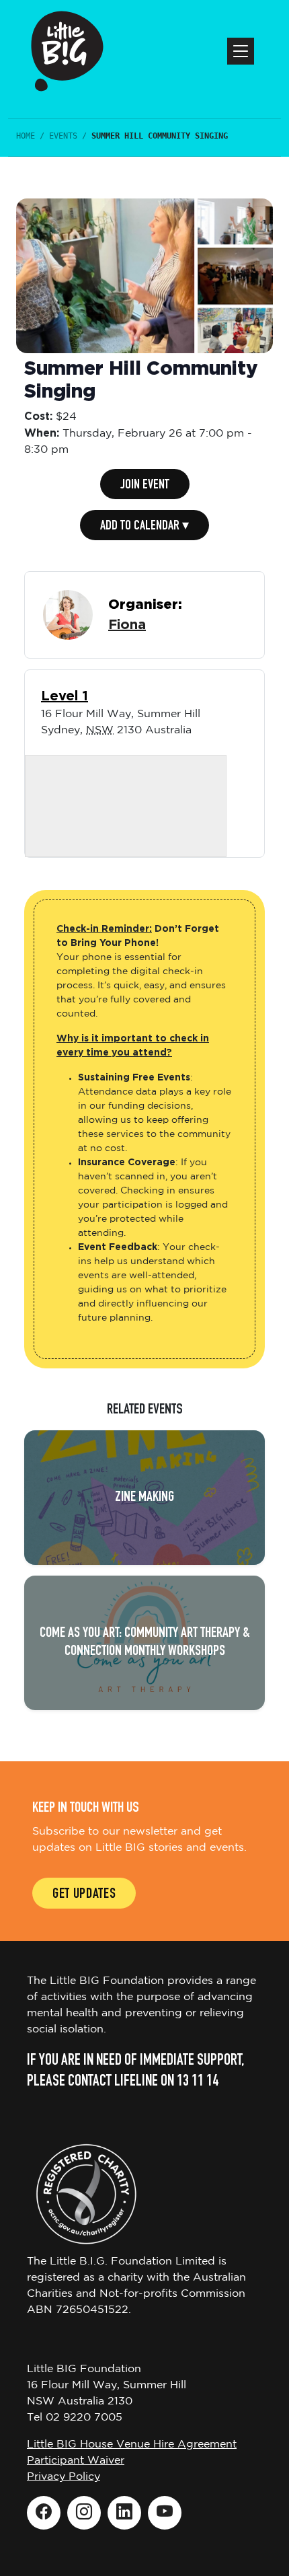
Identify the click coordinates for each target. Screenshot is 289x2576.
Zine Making (144, 1498)
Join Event (145, 486)
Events (63, 136)
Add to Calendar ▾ (144, 527)
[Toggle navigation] (241, 51)
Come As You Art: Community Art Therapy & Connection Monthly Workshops (145, 1643)
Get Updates (84, 1895)
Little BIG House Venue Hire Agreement (132, 2444)
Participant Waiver (76, 2461)
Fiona (127, 625)
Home (26, 136)
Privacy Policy (64, 2477)
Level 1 (65, 696)
